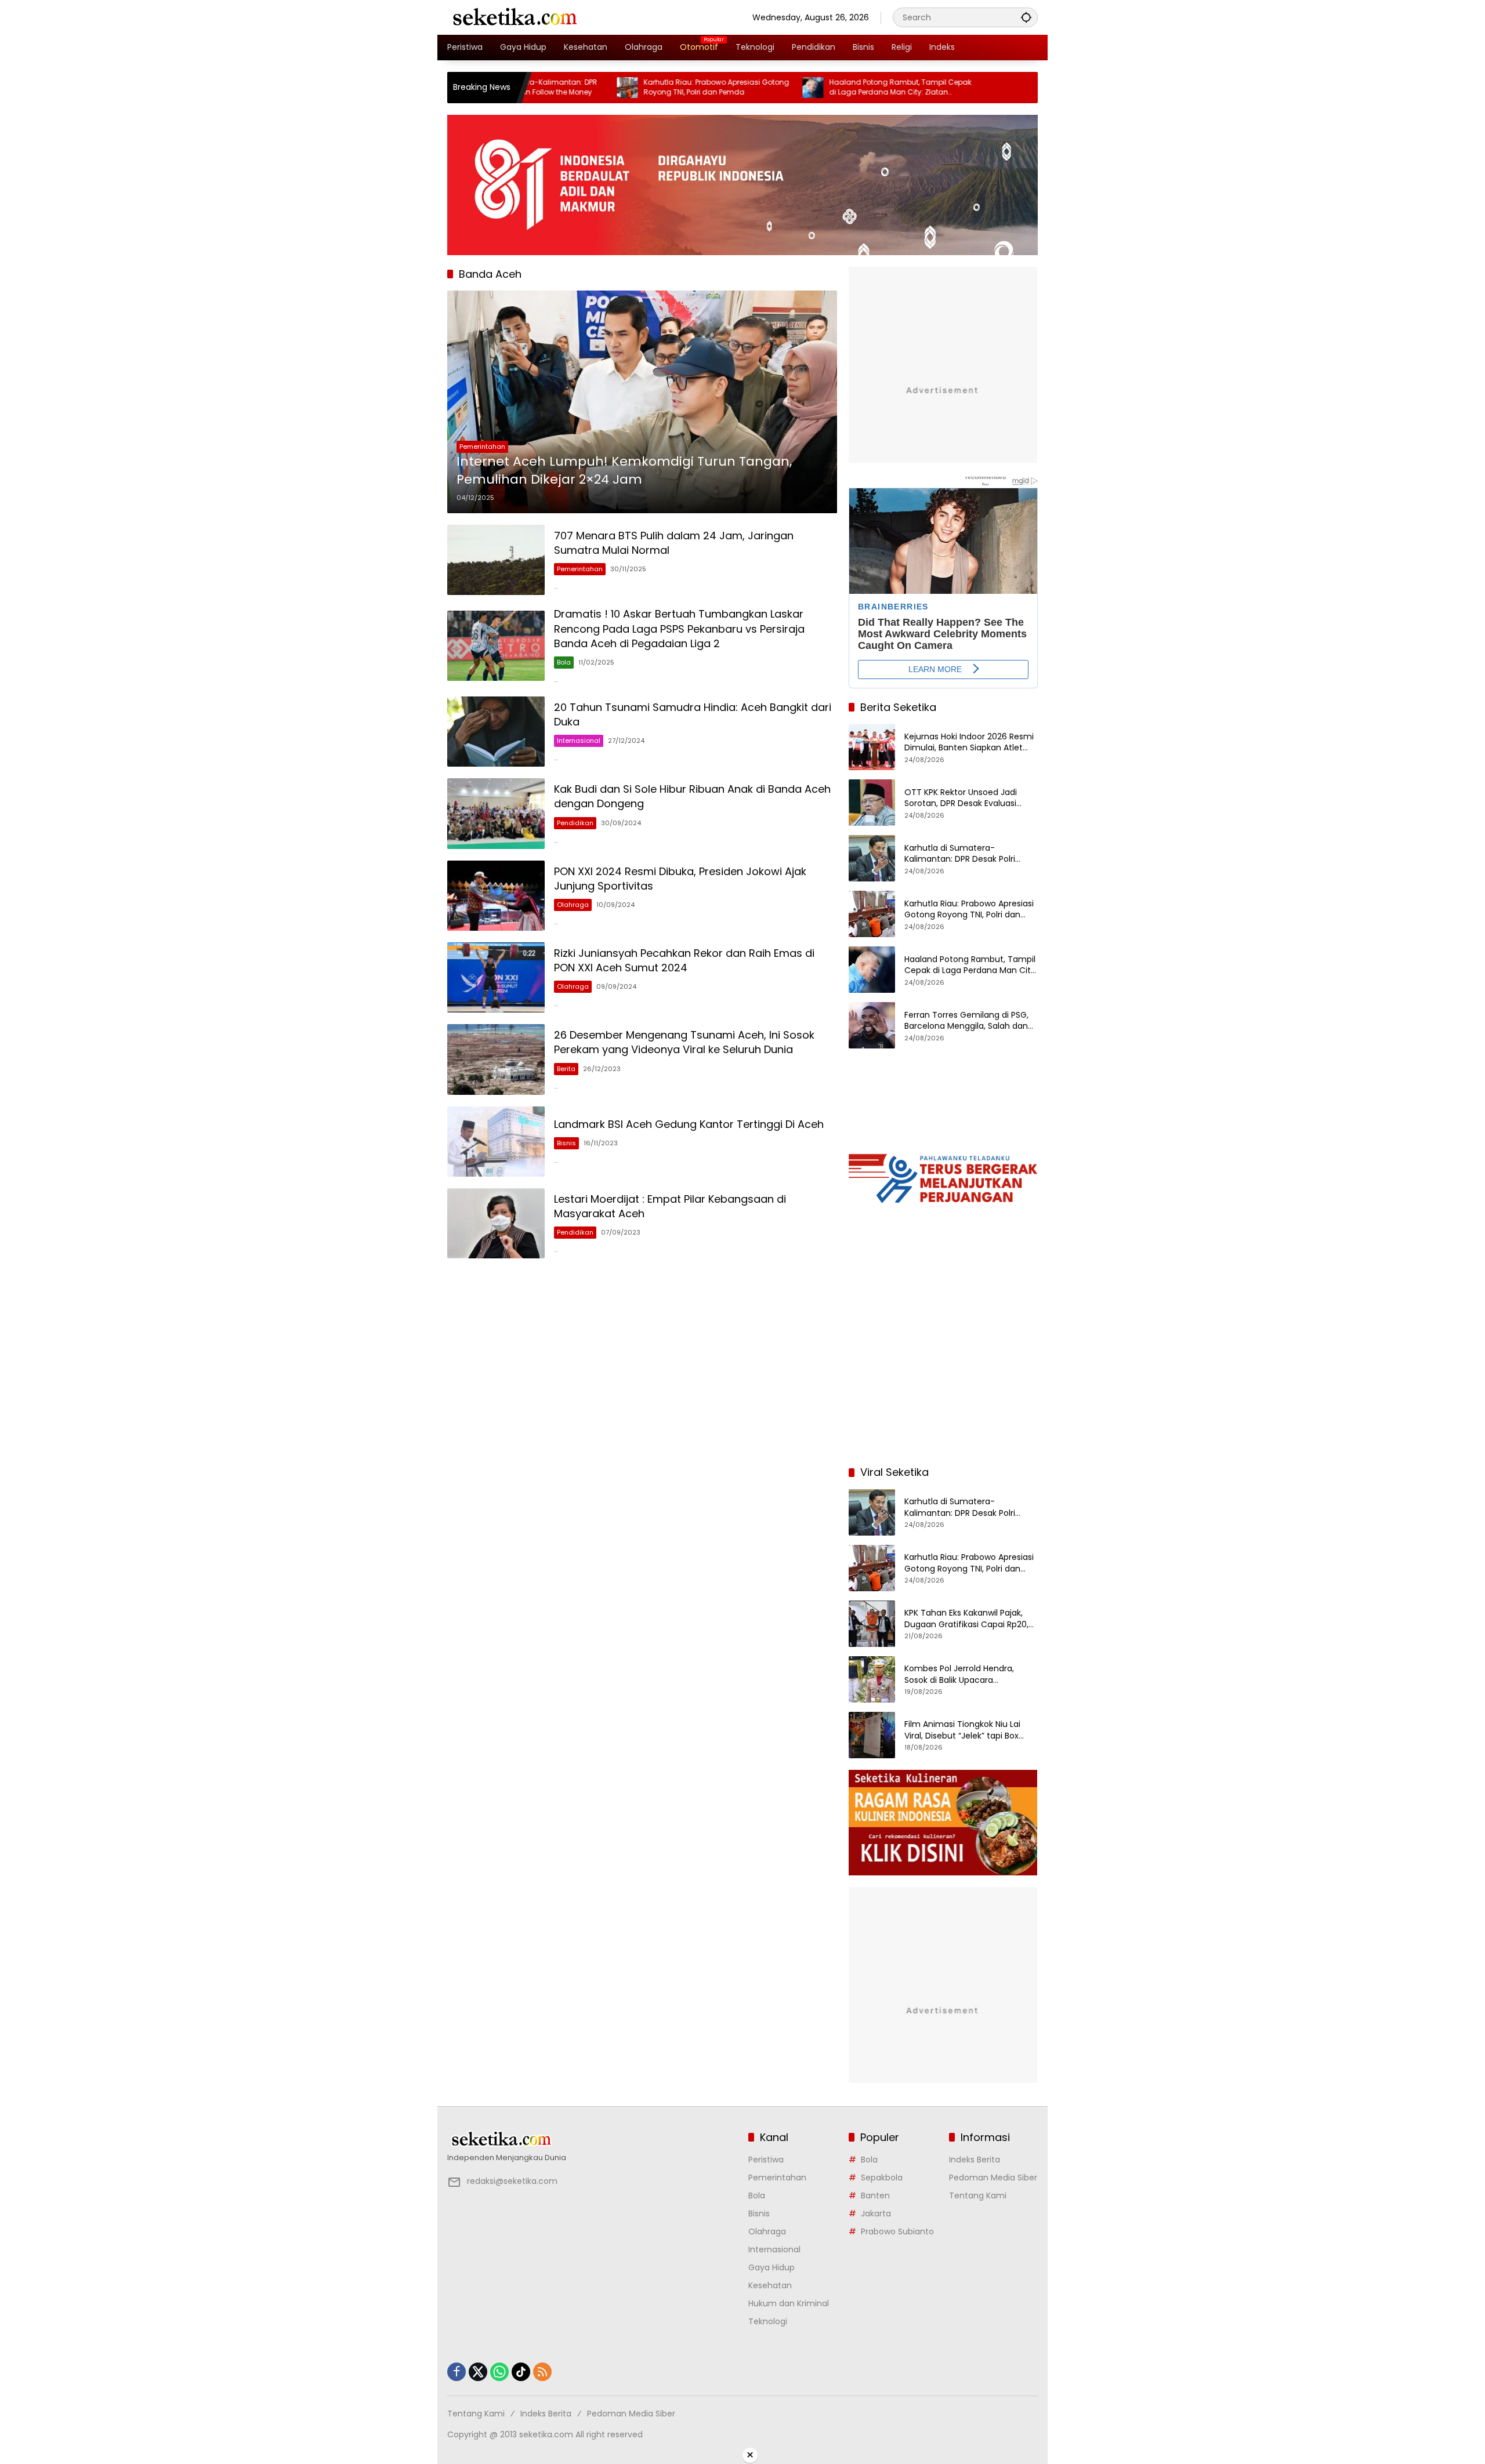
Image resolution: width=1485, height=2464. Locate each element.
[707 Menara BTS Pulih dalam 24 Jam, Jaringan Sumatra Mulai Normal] (496, 560)
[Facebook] (457, 2372)
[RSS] (542, 2372)
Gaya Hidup (772, 2267)
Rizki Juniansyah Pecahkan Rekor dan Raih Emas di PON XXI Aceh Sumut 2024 (684, 960)
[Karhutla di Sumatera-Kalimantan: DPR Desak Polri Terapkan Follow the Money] (872, 858)
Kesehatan (770, 2285)
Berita (566, 1069)
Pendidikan (575, 823)
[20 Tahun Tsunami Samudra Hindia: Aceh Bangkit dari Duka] (496, 732)
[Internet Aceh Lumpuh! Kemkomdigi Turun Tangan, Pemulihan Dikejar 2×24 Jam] (642, 402)
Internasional (579, 741)
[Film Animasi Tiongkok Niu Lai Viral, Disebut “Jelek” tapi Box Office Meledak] (872, 1735)
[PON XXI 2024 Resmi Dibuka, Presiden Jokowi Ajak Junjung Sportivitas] (496, 896)
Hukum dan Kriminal (789, 2303)
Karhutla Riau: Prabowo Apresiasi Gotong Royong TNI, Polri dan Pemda (619, 87)
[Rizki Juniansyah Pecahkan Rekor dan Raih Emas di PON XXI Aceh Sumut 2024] (496, 977)
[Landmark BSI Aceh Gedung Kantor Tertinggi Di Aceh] (496, 1142)
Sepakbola (882, 2178)
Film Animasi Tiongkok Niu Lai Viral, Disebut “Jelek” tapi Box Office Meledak (962, 1730)
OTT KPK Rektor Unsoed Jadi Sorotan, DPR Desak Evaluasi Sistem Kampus (961, 798)
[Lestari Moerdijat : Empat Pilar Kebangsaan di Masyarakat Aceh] (496, 1223)
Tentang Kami (978, 2196)
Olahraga (573, 905)
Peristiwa (766, 2160)
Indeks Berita (975, 2160)
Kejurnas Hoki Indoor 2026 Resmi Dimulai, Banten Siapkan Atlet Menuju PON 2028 (969, 743)
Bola (564, 662)
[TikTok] (521, 2372)
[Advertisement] (943, 1381)
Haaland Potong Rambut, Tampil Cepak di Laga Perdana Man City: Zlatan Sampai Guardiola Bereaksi (803, 88)
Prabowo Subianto (897, 2231)
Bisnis (566, 1143)
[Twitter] (478, 2372)
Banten (875, 2196)
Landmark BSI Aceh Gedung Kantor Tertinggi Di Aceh (689, 1124)
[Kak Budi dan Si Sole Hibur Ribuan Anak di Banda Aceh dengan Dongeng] (496, 813)
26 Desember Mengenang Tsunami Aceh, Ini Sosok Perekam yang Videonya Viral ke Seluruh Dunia (684, 1042)
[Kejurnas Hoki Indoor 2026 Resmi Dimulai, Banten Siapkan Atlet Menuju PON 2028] (872, 747)
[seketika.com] (514, 17)
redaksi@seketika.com (512, 2181)
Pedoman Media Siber (993, 2178)
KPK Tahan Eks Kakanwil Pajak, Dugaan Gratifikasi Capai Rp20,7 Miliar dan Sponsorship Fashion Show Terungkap (969, 1619)
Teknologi (768, 2321)
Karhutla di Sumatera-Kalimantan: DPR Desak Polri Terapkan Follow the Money (960, 854)
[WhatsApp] (499, 2372)
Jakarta (876, 2213)
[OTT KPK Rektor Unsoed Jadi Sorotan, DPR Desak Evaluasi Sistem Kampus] (872, 803)
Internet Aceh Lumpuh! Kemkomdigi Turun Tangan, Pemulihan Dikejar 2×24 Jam (624, 471)
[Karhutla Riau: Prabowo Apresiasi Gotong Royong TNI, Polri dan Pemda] (530, 88)
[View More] (592, 2139)
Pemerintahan (482, 447)
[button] (1026, 17)
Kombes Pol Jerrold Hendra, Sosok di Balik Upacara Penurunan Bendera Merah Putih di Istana (970, 1674)
